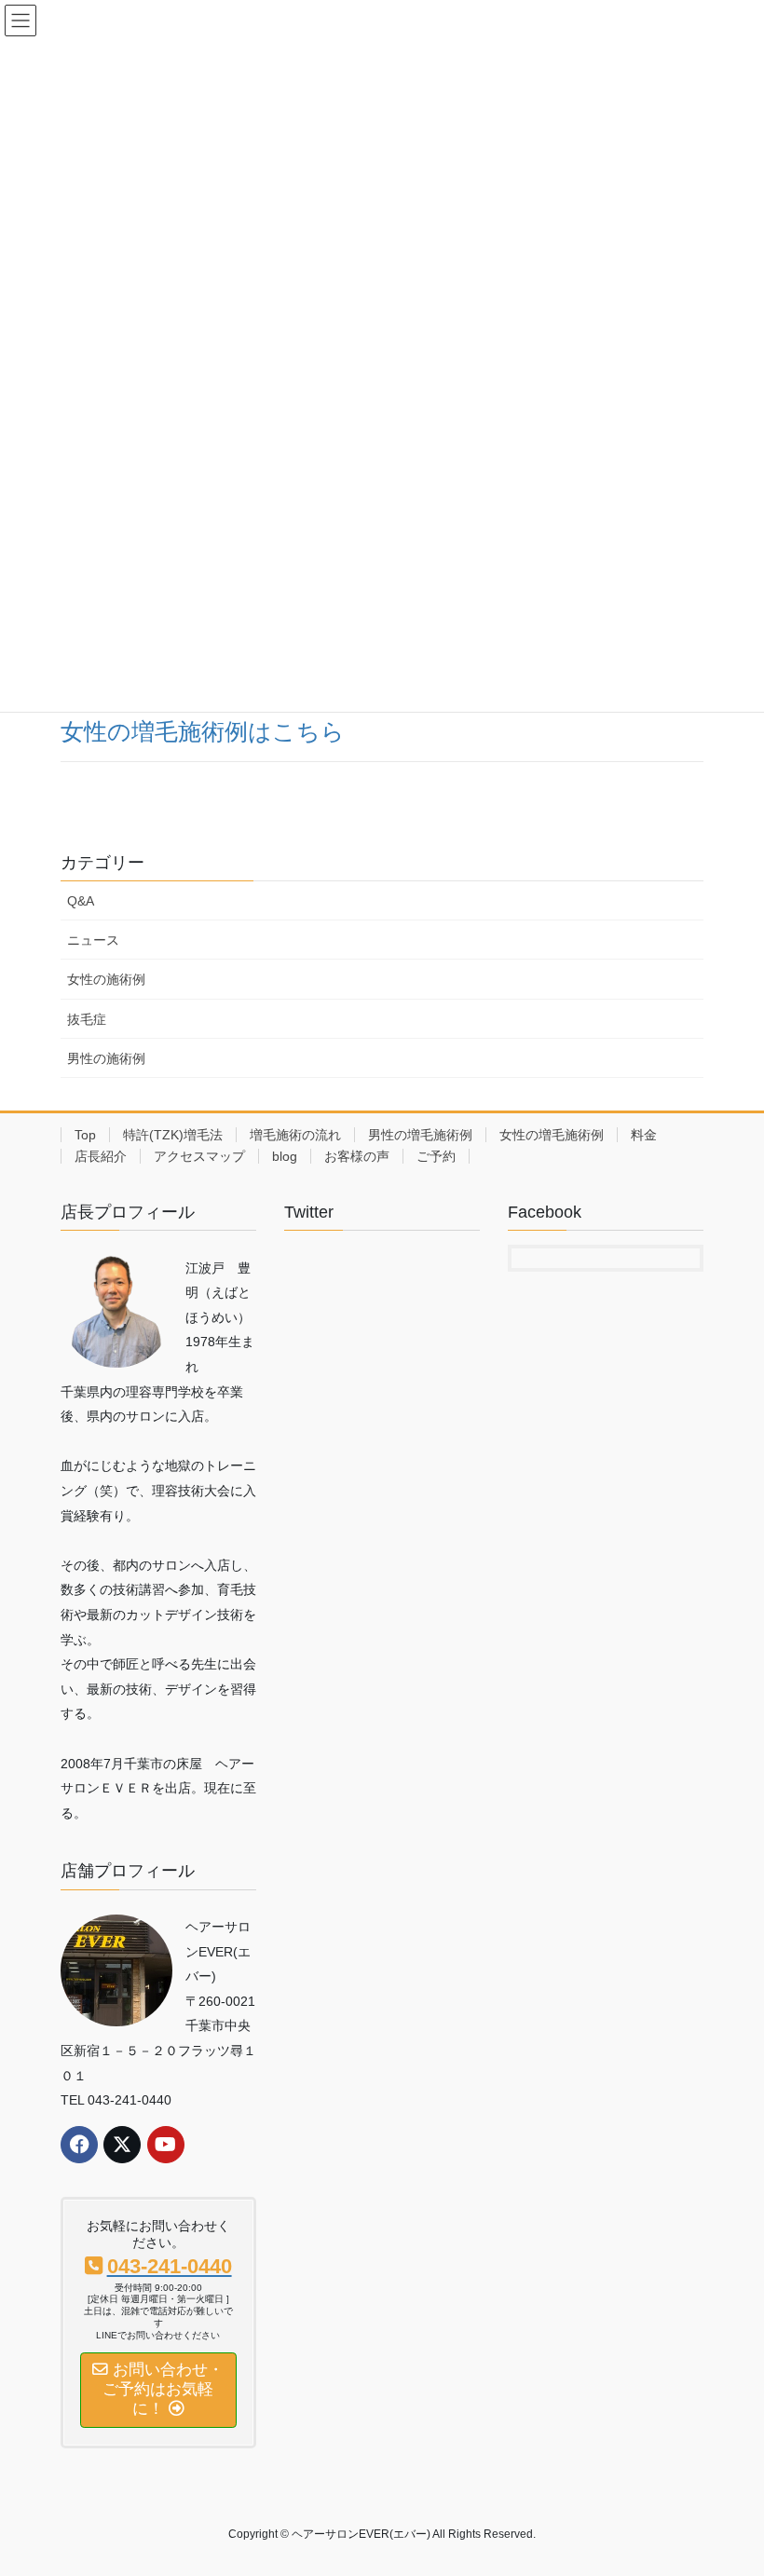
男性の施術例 (106, 1058)
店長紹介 (101, 1156)
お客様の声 (357, 1156)
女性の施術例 (106, 979)
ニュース (93, 940)
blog (285, 1156)
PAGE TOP (729, 2482)
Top (85, 1135)
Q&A (81, 901)
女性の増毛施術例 (552, 1135)
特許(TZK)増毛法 (173, 1135)
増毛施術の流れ (295, 1135)
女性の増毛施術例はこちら (203, 732)
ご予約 (436, 1156)
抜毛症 (87, 1019)
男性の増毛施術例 (420, 1135)
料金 (644, 1135)
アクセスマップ (199, 1156)
